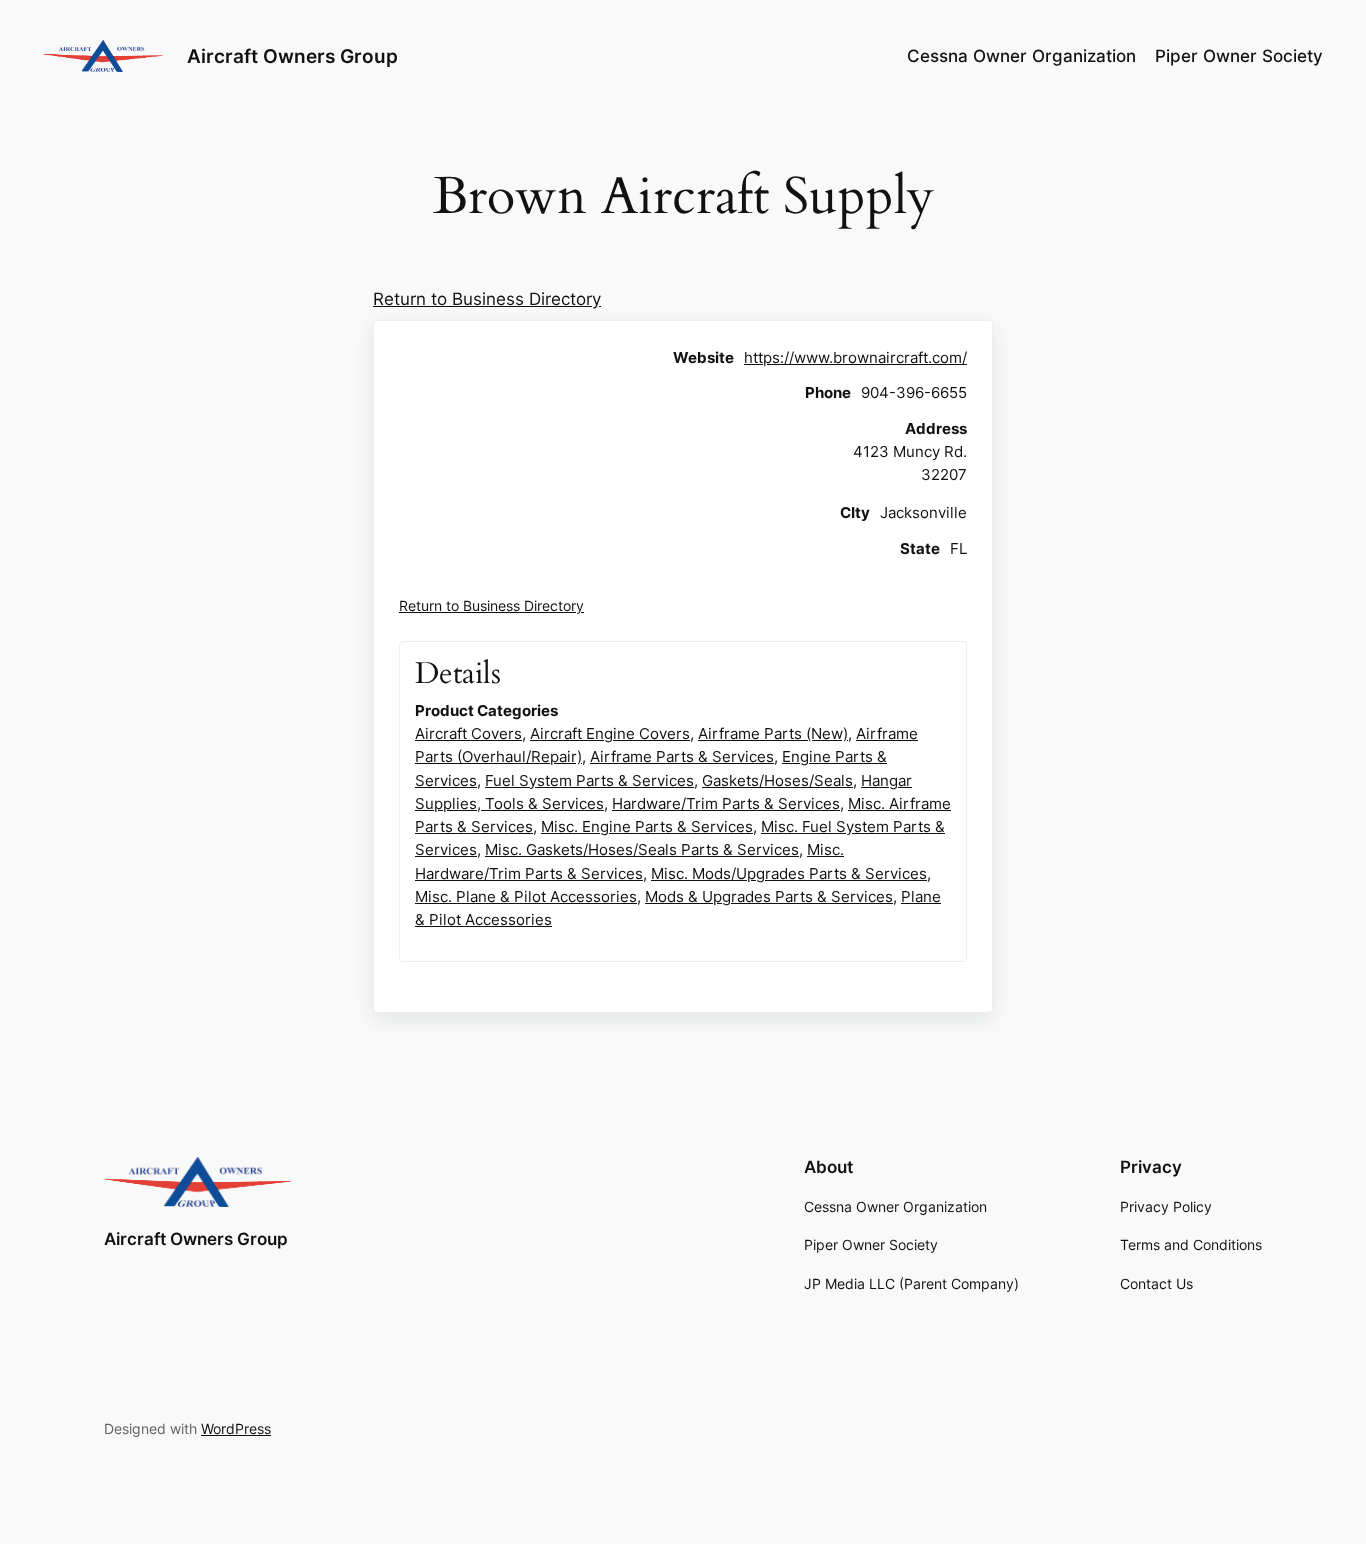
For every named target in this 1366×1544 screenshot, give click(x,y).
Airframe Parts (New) (773, 733)
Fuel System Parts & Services (589, 780)
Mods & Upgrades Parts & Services (769, 896)
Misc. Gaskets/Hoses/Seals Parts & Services (642, 849)
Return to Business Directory (487, 299)
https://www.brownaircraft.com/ (855, 357)
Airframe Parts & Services (682, 756)
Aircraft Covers (468, 733)
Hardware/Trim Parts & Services (726, 803)
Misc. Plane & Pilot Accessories (526, 896)
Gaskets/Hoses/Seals (777, 780)
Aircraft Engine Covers (610, 733)
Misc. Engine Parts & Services (647, 826)
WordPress (236, 1428)
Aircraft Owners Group (292, 56)
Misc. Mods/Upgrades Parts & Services (789, 873)
